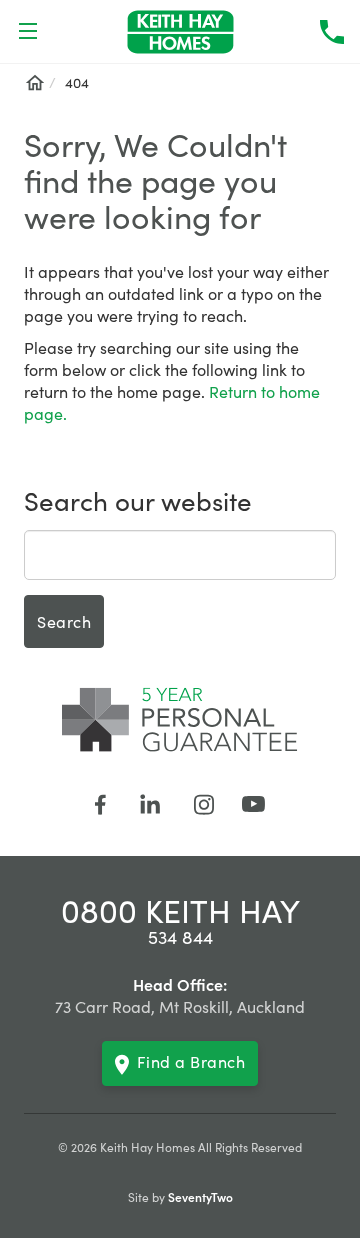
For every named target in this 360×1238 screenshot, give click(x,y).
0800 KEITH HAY (180, 909)
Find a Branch (191, 1061)
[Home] (34, 82)
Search (64, 621)
